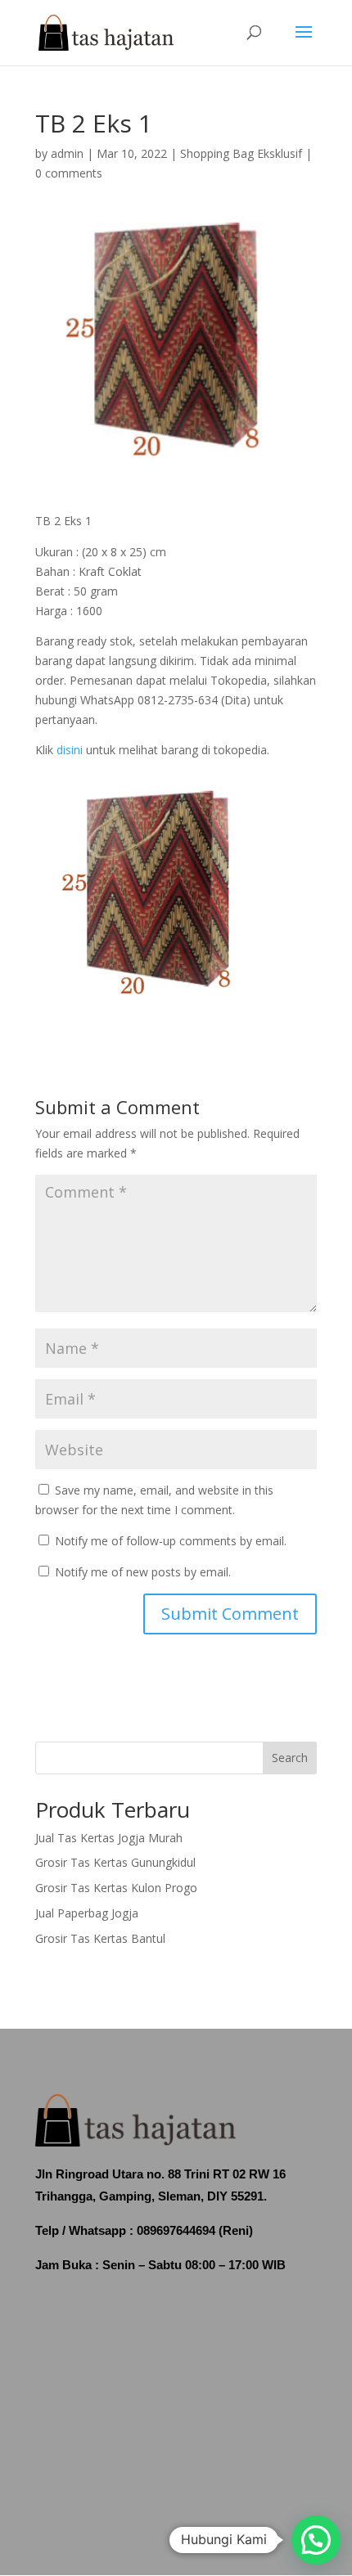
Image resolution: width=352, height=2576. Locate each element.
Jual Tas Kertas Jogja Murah (109, 1838)
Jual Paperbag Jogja (87, 1913)
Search (290, 1758)
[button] (316, 2540)
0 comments (69, 173)
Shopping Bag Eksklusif (241, 153)
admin (67, 153)
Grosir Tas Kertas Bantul (100, 1938)
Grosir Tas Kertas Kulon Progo (116, 1888)
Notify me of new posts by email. (143, 1572)
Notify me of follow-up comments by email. (171, 1541)
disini (70, 750)
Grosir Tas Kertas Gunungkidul (115, 1862)
